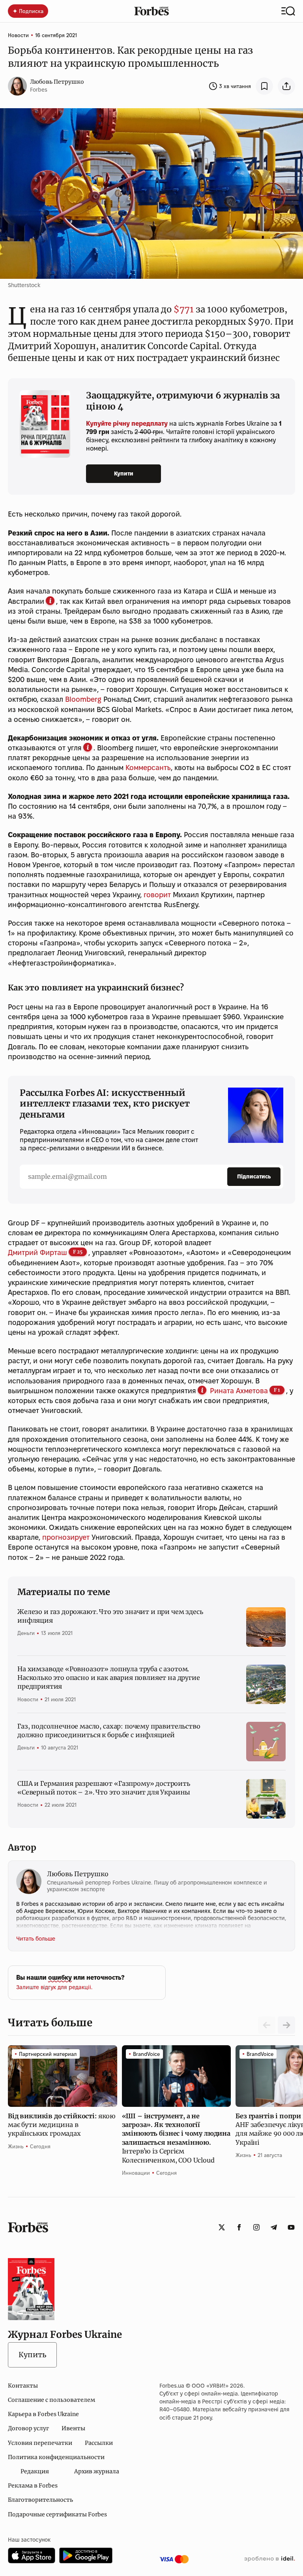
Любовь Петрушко (57, 82)
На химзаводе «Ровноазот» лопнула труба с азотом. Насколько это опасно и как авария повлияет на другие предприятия (109, 1678)
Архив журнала (97, 2471)
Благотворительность (40, 2500)
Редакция (35, 2471)
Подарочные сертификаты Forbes (57, 2514)
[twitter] (222, 2227)
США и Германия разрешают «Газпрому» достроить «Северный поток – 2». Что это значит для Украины (104, 1788)
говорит (157, 895)
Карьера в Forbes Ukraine (43, 2414)
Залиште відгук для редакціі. (54, 1987)
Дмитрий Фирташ (37, 1252)
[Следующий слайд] (286, 2025)
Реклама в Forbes (33, 2486)
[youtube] (291, 2227)
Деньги (26, 1633)
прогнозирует (66, 1537)
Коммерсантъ (148, 768)
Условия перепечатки (40, 2443)
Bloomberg (83, 699)
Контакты (23, 2386)
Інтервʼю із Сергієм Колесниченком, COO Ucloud (176, 2138)
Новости (18, 35)
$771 (184, 309)
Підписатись (254, 1176)
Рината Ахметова (239, 1391)
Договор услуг (28, 2428)
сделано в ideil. (269, 2559)
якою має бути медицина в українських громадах (62, 2125)
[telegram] (274, 2227)
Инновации (136, 2173)
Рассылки (99, 2443)
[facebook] (239, 2227)
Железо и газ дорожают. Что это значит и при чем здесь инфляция (110, 1616)
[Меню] (288, 11)
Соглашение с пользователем (51, 2400)
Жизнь (16, 2146)
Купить (32, 2355)
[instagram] (256, 2227)
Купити (124, 473)
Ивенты (73, 2428)
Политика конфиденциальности (56, 2457)
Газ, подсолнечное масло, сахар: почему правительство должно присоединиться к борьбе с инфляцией (109, 1730)
